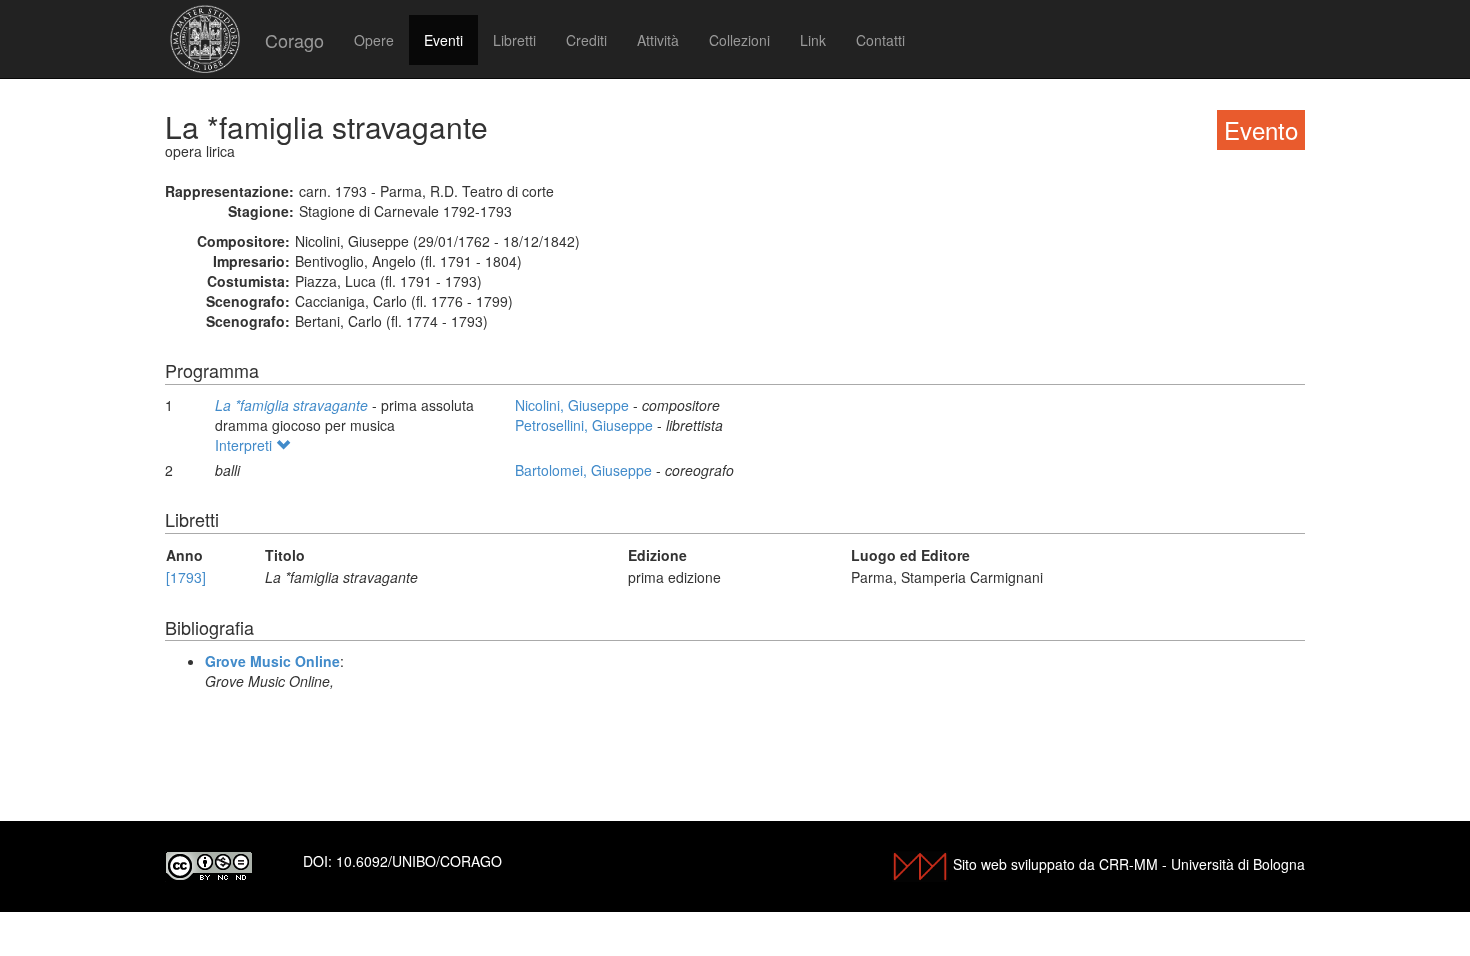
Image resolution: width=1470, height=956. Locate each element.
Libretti (514, 40)
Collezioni (739, 40)
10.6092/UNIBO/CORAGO (419, 861)
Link (813, 40)
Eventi (443, 40)
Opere (374, 40)
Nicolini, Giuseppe (574, 405)
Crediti (586, 40)
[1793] (186, 577)
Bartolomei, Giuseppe (585, 470)
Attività (658, 40)
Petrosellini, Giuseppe (586, 425)
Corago (294, 40)
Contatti (880, 40)
